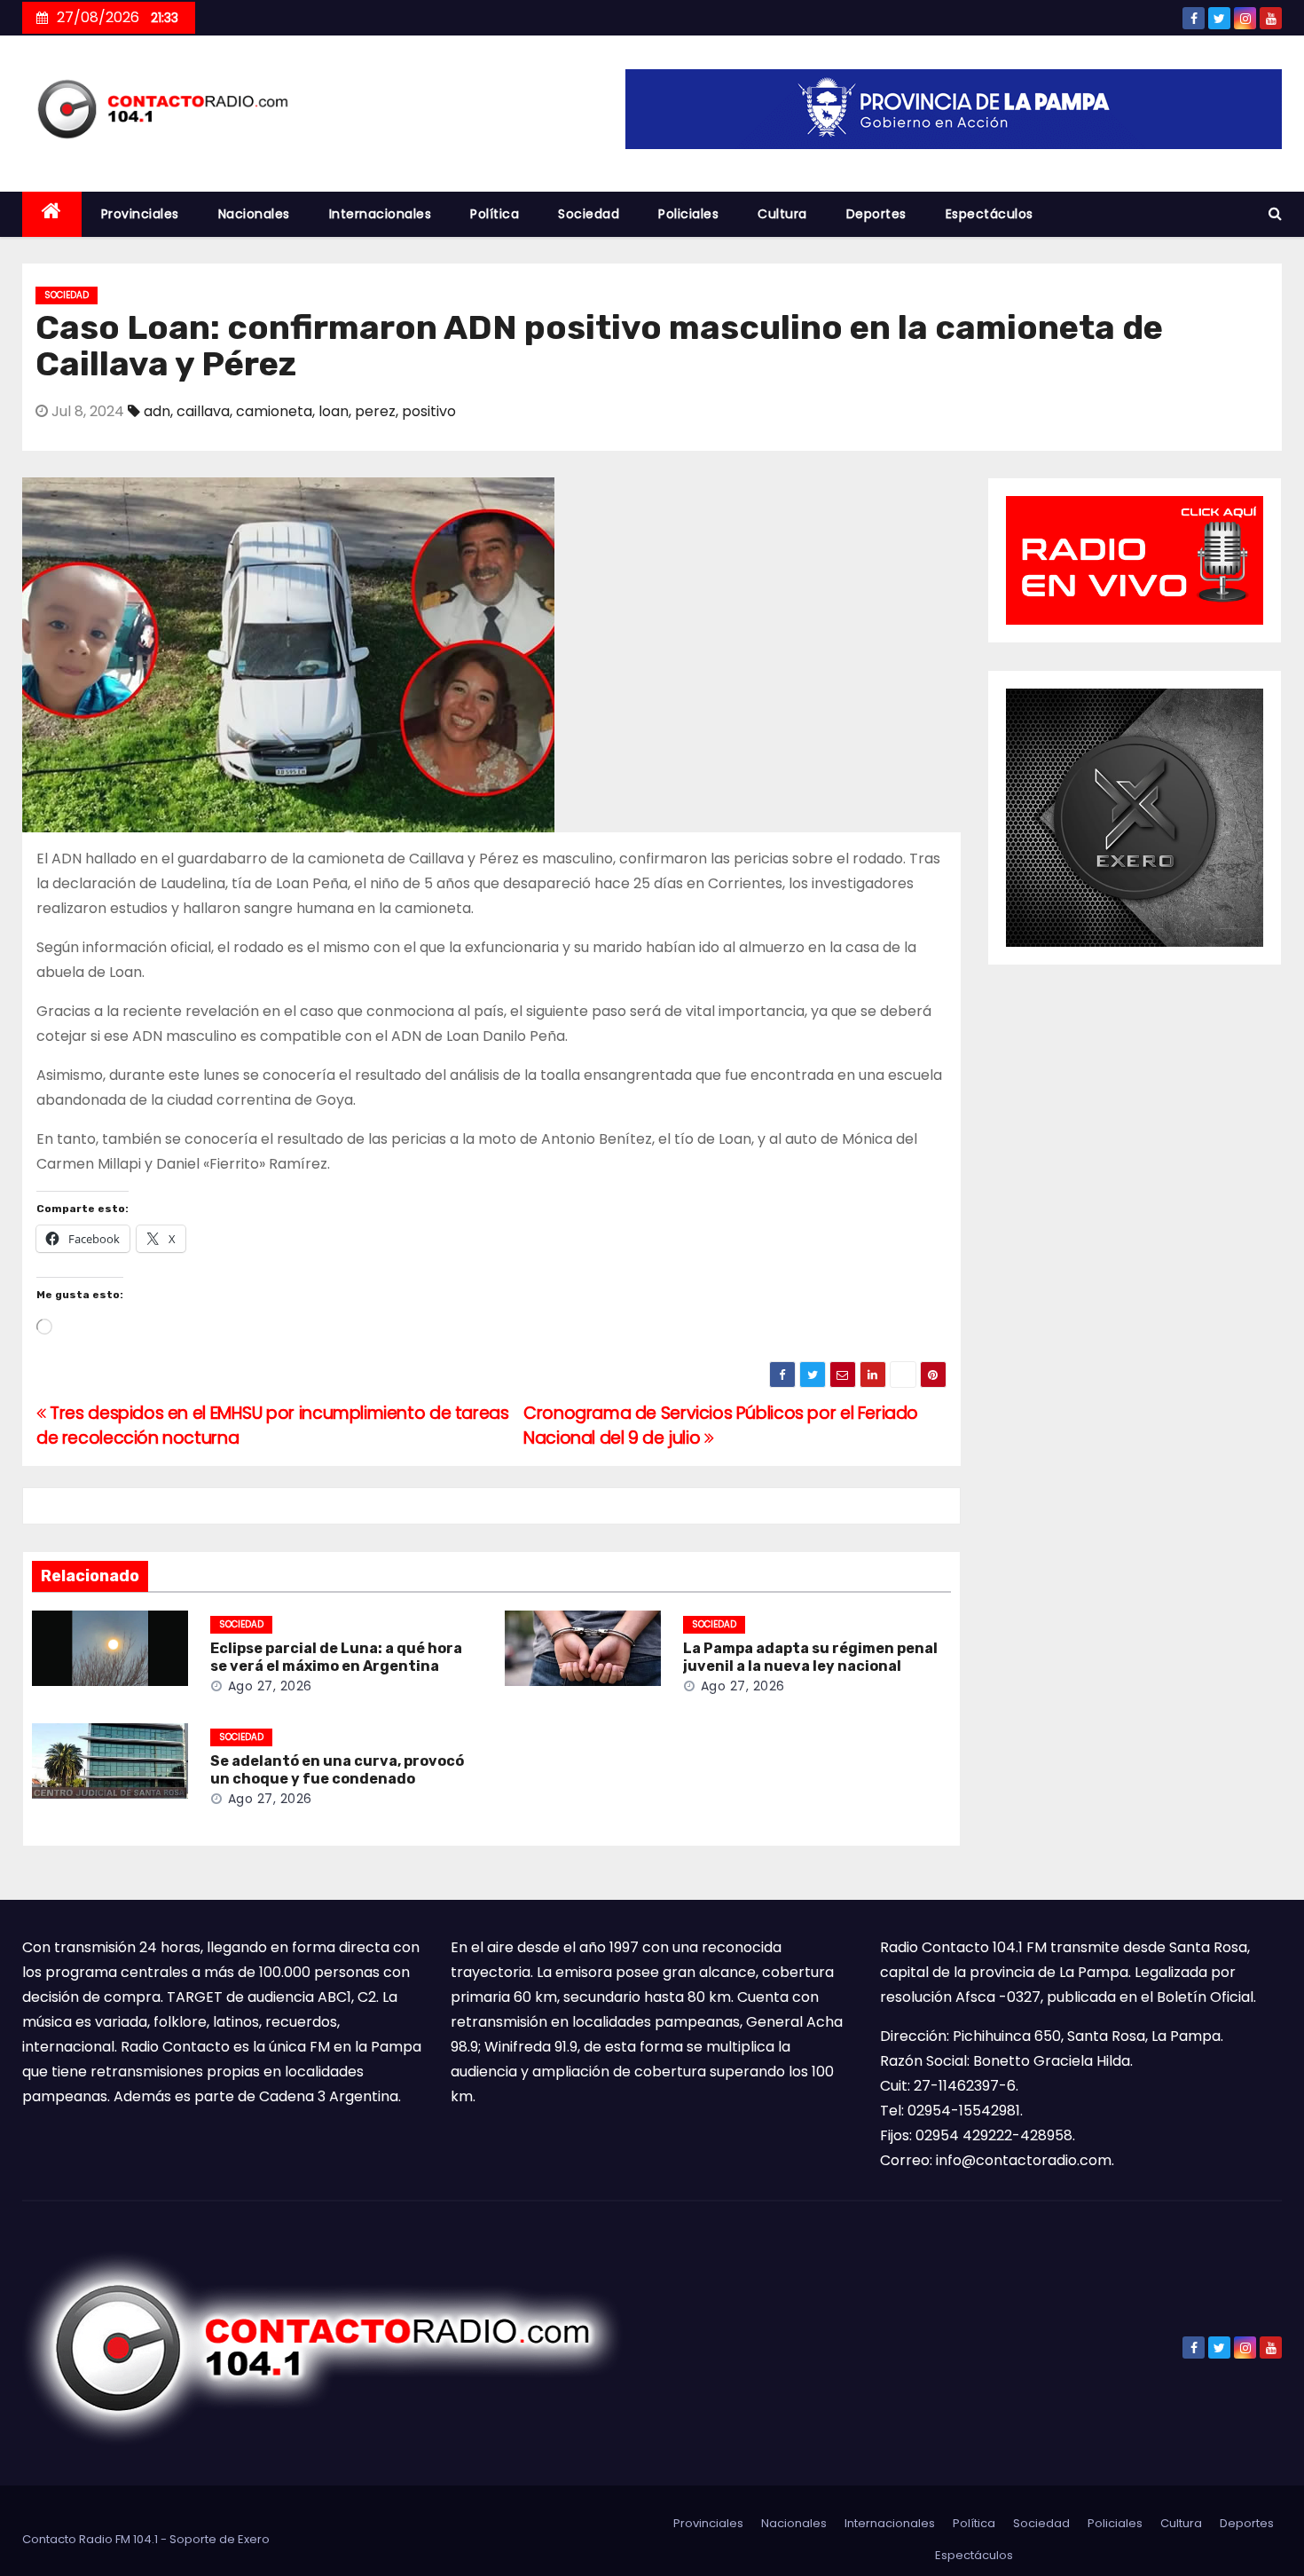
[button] (1275, 213)
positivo (429, 411)
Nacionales (254, 214)
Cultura (782, 214)
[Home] (52, 214)
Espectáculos (990, 214)
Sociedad (589, 214)
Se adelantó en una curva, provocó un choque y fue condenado (337, 1770)
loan (334, 411)
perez (375, 411)
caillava (203, 411)
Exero (254, 2539)
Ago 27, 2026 (270, 1686)
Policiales (688, 214)
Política (495, 214)
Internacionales (381, 214)
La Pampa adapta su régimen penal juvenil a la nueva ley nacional (810, 1657)
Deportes (876, 214)
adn (157, 411)
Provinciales (140, 214)
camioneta (274, 411)
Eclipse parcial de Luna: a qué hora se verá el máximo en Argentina (336, 1657)
